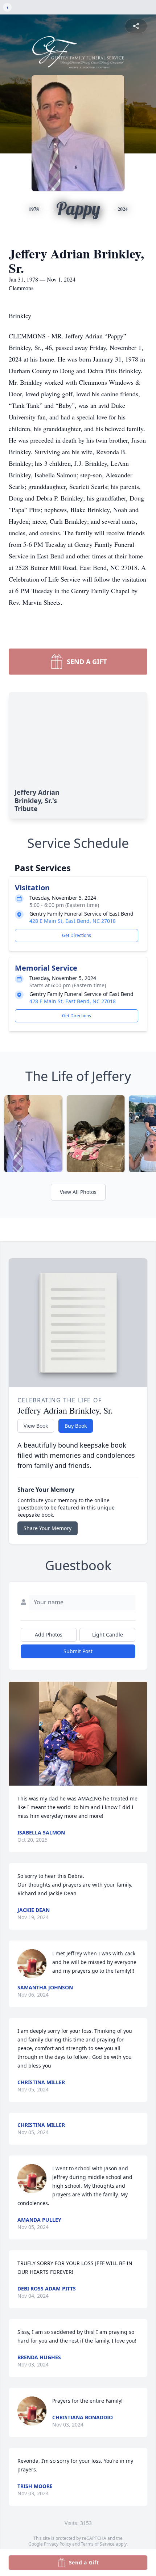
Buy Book (76, 1426)
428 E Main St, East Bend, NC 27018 (73, 921)
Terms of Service (98, 2544)
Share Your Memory (48, 1528)
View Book (36, 1426)
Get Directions (77, 935)
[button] (78, 1734)
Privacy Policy (58, 2544)
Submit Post (78, 1651)
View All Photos (78, 1192)
